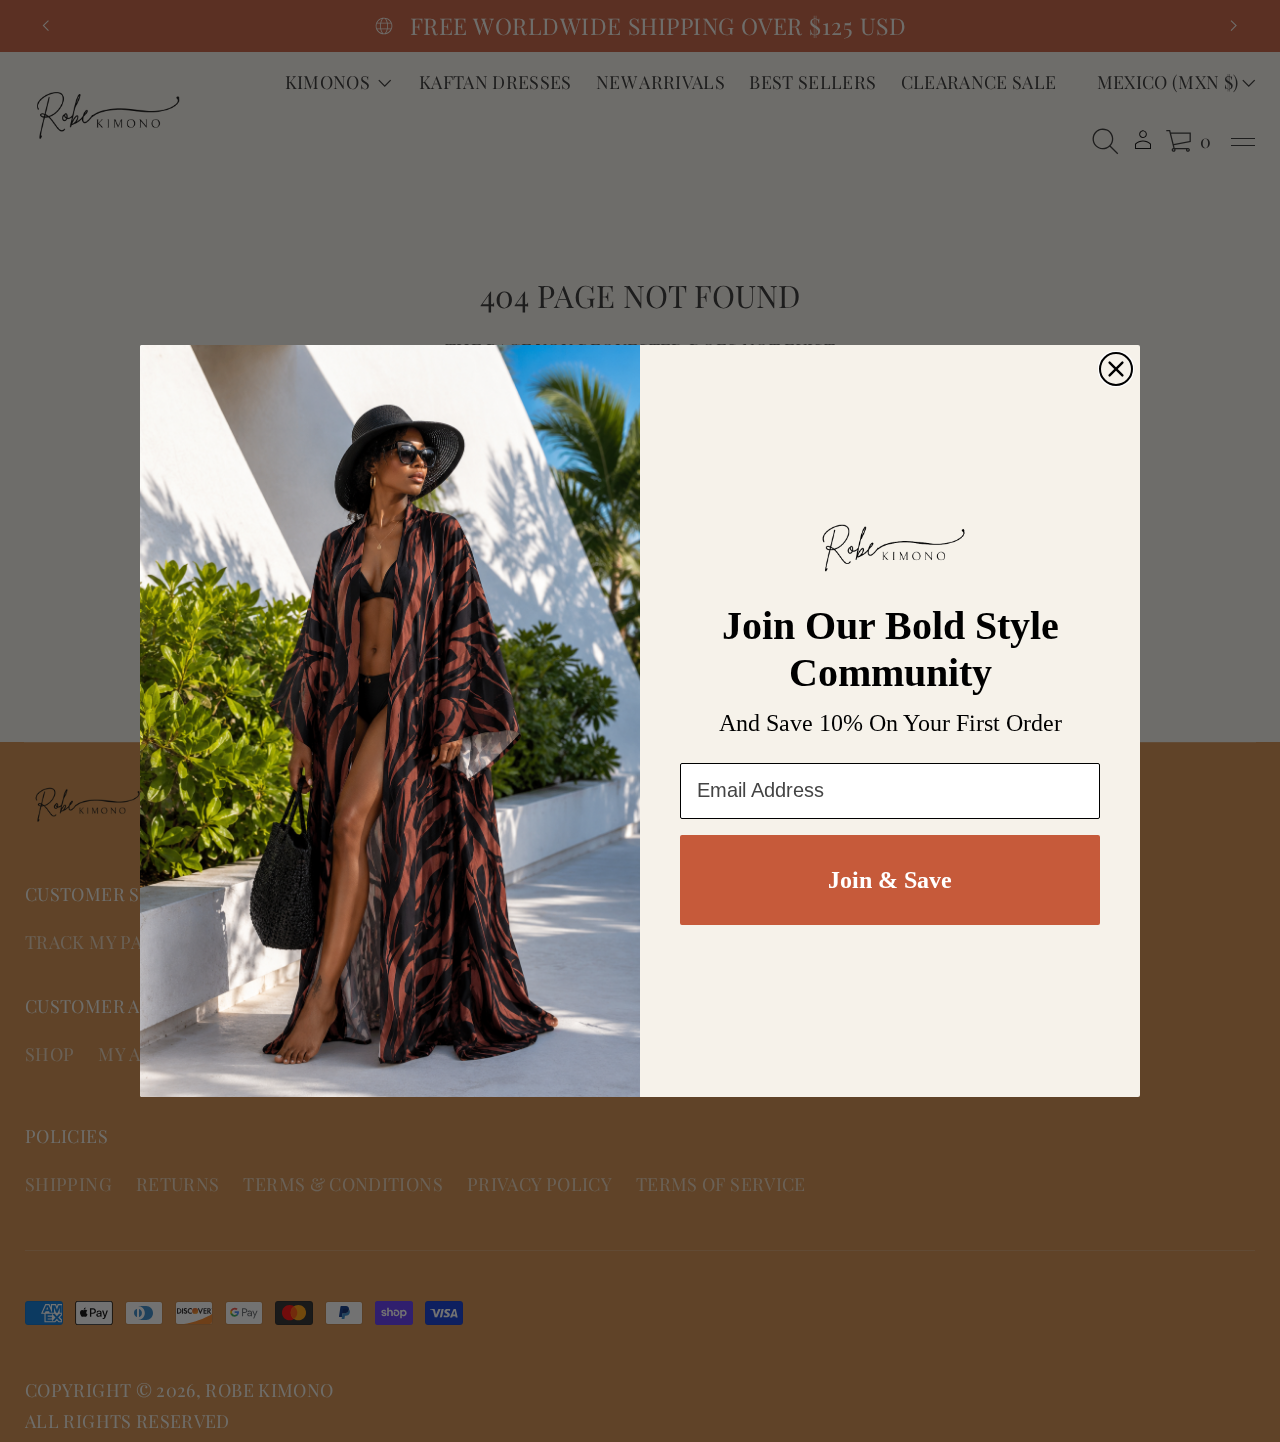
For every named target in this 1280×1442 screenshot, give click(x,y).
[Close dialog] (1116, 369)
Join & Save (890, 880)
